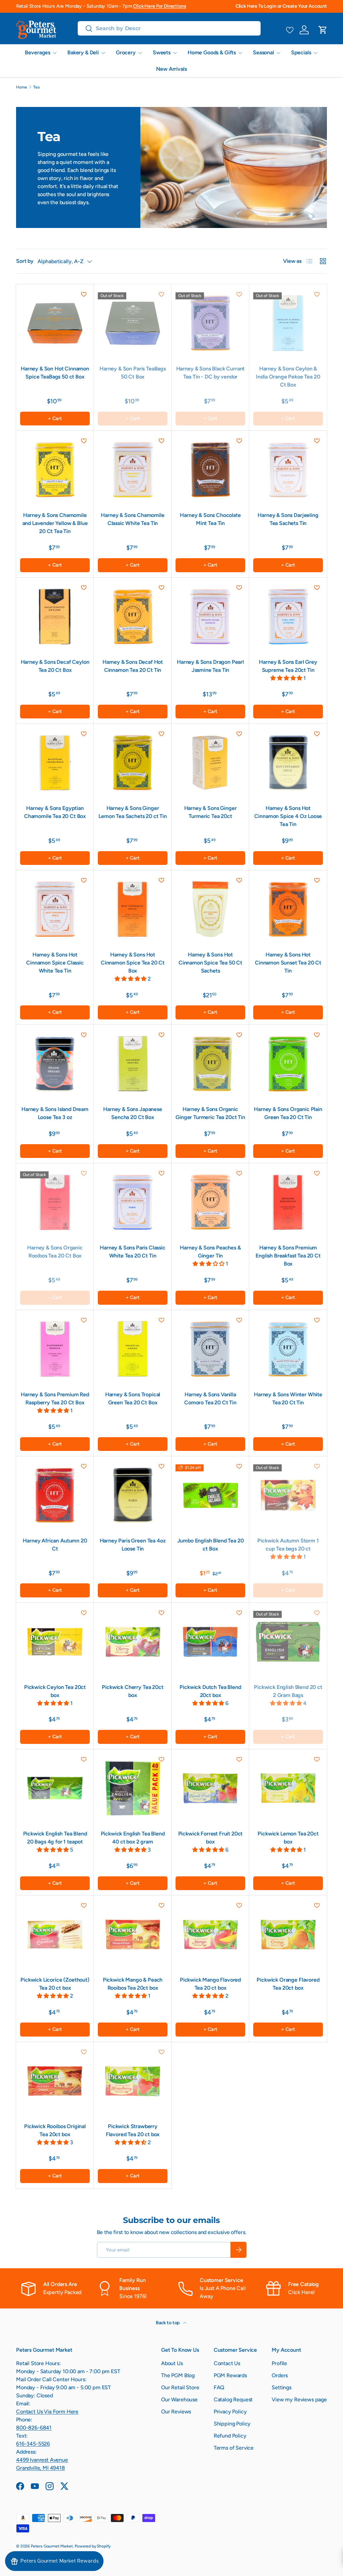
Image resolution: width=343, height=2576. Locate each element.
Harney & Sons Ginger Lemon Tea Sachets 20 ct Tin (133, 812)
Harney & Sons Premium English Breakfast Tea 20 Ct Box (288, 1256)
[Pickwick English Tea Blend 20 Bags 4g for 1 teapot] (55, 1788)
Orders (280, 2375)
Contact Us (227, 2363)
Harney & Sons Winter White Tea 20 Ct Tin (288, 1398)
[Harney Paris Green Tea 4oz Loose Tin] (133, 1495)
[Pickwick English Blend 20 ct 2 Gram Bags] (288, 1642)
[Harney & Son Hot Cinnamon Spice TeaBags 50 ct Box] (55, 323)
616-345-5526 (33, 2444)
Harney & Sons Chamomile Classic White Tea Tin (132, 519)
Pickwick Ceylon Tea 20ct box (55, 1691)
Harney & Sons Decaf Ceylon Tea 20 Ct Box (55, 666)
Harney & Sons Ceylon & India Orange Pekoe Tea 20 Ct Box (288, 377)
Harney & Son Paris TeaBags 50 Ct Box (133, 373)
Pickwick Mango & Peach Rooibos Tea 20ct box (133, 1984)
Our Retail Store (180, 2387)
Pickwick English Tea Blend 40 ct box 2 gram (133, 1838)
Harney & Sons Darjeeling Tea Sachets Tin (288, 519)
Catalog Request (233, 2399)
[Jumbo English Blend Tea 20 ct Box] (210, 1495)
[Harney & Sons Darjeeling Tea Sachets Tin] (288, 470)
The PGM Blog (178, 2375)
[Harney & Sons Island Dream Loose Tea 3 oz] (55, 1064)
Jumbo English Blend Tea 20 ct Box (211, 1545)
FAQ (219, 2387)
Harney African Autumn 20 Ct (55, 1545)
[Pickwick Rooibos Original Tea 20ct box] (55, 2081)
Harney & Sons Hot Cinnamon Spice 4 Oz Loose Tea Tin (288, 816)
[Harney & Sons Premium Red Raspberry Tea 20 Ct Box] (55, 1349)
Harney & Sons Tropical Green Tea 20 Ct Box (133, 1398)
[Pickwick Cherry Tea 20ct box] (133, 1642)
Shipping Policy (232, 2424)
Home (21, 87)
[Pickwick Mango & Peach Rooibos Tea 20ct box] (133, 1934)
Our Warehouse (179, 2399)
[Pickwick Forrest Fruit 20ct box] (210, 1788)
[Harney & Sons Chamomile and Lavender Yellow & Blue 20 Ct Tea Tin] (55, 470)
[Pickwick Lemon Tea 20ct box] (288, 1788)
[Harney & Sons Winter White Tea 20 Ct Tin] (288, 1349)
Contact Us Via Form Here (47, 2412)
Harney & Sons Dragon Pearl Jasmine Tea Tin (210, 666)
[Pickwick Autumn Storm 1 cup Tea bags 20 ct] (288, 1495)
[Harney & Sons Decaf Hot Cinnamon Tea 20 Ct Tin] (133, 617)
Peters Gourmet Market (52, 2546)
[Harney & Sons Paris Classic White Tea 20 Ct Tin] (133, 1202)
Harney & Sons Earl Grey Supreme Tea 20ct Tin (288, 666)
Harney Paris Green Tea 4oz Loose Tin (133, 1545)
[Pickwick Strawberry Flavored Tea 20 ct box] (133, 2081)
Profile (279, 2363)
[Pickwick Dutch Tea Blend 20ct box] (210, 1642)
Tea (36, 87)
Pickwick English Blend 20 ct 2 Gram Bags (288, 1691)
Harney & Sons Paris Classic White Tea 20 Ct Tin (133, 1252)
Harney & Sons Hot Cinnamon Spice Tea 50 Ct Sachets (210, 963)
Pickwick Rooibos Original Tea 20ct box (55, 2130)
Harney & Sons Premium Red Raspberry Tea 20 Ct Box (55, 1398)
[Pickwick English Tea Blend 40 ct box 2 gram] (133, 1788)
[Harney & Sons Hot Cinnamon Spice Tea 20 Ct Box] (133, 909)
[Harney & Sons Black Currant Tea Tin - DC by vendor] (210, 323)
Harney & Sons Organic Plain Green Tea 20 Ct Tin (288, 1113)
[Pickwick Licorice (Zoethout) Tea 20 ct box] (55, 1934)
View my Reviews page (299, 2399)
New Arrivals (171, 69)
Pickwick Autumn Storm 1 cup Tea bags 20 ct (288, 1545)
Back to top (168, 2323)
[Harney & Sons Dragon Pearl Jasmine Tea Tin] (210, 617)
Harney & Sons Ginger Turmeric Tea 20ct (211, 812)
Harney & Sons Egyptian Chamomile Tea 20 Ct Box (55, 812)
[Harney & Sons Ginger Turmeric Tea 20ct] (210, 763)
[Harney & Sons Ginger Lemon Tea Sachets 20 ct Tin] (133, 763)
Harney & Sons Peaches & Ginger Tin (210, 1252)
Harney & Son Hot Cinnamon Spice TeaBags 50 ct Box (55, 373)
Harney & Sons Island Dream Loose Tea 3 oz (55, 1113)
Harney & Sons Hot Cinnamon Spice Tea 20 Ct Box (133, 963)
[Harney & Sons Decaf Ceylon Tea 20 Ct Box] (55, 617)
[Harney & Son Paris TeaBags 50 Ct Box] (133, 323)
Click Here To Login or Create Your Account (281, 6)
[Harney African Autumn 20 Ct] (55, 1495)
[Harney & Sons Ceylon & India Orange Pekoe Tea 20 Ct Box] (288, 323)
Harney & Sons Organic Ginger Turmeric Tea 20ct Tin (210, 1113)
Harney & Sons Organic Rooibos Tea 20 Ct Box (55, 1252)
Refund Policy (230, 2436)
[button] (323, 30)
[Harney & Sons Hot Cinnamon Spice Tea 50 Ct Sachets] (210, 909)
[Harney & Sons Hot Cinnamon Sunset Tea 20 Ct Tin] (288, 909)
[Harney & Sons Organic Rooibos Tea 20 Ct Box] (55, 1202)
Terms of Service (234, 2448)
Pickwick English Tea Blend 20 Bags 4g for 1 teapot (55, 1838)
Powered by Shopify (93, 2546)
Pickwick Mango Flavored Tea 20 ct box (210, 1984)
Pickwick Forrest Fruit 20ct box (211, 1838)
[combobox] (169, 28)
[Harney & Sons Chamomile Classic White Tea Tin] (133, 470)
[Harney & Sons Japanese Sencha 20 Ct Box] (133, 1064)
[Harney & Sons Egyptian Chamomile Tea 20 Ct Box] (55, 763)
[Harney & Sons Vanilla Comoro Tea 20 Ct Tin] (210, 1349)
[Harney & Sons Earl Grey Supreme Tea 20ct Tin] (288, 617)
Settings (282, 2387)
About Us (172, 2363)
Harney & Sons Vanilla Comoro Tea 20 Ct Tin (210, 1398)
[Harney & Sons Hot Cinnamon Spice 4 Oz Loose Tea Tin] (288, 763)
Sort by (25, 261)
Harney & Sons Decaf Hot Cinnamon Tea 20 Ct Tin (133, 666)
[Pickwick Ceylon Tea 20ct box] (55, 1642)
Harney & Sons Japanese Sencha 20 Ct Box (132, 1113)
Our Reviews (176, 2412)
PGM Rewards (230, 2375)
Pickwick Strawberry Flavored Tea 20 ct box (133, 2130)
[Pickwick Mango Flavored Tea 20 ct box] (210, 1934)
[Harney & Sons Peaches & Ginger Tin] (210, 1202)
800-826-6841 (34, 2428)
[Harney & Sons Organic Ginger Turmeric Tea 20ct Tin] (210, 1064)
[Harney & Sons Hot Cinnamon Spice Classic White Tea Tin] (55, 909)
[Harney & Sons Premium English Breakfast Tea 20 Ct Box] (288, 1202)
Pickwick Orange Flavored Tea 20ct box (288, 1984)
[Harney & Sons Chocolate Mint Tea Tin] (210, 470)
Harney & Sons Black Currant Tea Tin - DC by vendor (211, 373)
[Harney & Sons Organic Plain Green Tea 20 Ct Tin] (288, 1064)
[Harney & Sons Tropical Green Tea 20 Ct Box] (133, 1349)
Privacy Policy (230, 2412)
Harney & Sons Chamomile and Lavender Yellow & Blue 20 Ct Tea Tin (55, 523)
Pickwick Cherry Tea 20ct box (132, 1691)
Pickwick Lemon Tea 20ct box (288, 1838)
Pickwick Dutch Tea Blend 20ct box (210, 1691)
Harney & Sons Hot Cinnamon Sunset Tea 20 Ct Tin (288, 963)
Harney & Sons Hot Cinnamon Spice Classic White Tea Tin (55, 963)
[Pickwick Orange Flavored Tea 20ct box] (288, 1934)
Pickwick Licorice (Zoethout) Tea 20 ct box (55, 1984)
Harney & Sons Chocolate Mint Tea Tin (210, 519)
